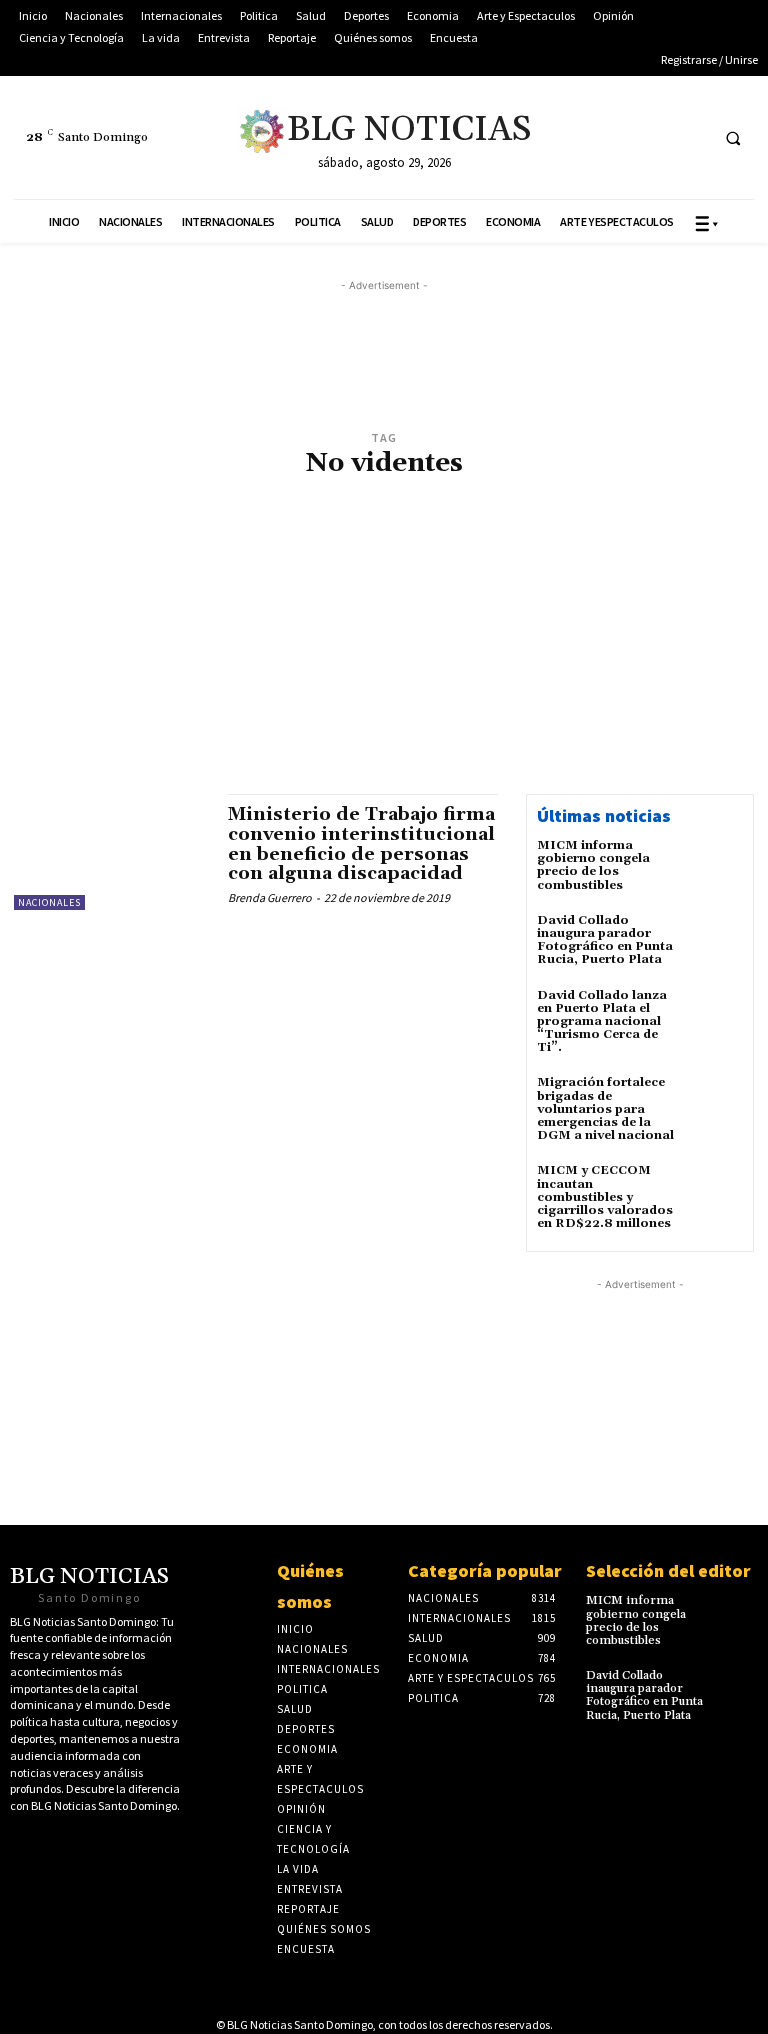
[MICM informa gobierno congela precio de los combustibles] (716, 866)
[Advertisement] (384, 648)
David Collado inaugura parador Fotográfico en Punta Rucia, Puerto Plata (605, 940)
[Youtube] (652, 137)
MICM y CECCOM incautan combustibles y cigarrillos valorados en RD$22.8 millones (605, 1197)
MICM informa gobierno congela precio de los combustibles (593, 865)
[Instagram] (689, 137)
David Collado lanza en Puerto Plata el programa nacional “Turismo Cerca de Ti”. (602, 1022)
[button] (733, 138)
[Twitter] (578, 137)
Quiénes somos (310, 1586)
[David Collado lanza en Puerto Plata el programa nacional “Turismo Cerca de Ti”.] (716, 1016)
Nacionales (49, 902)
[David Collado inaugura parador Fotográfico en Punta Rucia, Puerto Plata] (716, 941)
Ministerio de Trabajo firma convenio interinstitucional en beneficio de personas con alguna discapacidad (361, 844)
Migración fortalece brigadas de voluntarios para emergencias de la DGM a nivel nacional (605, 1109)
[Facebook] (615, 137)
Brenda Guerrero (270, 897)
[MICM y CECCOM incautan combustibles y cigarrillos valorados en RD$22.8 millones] (716, 1191)
